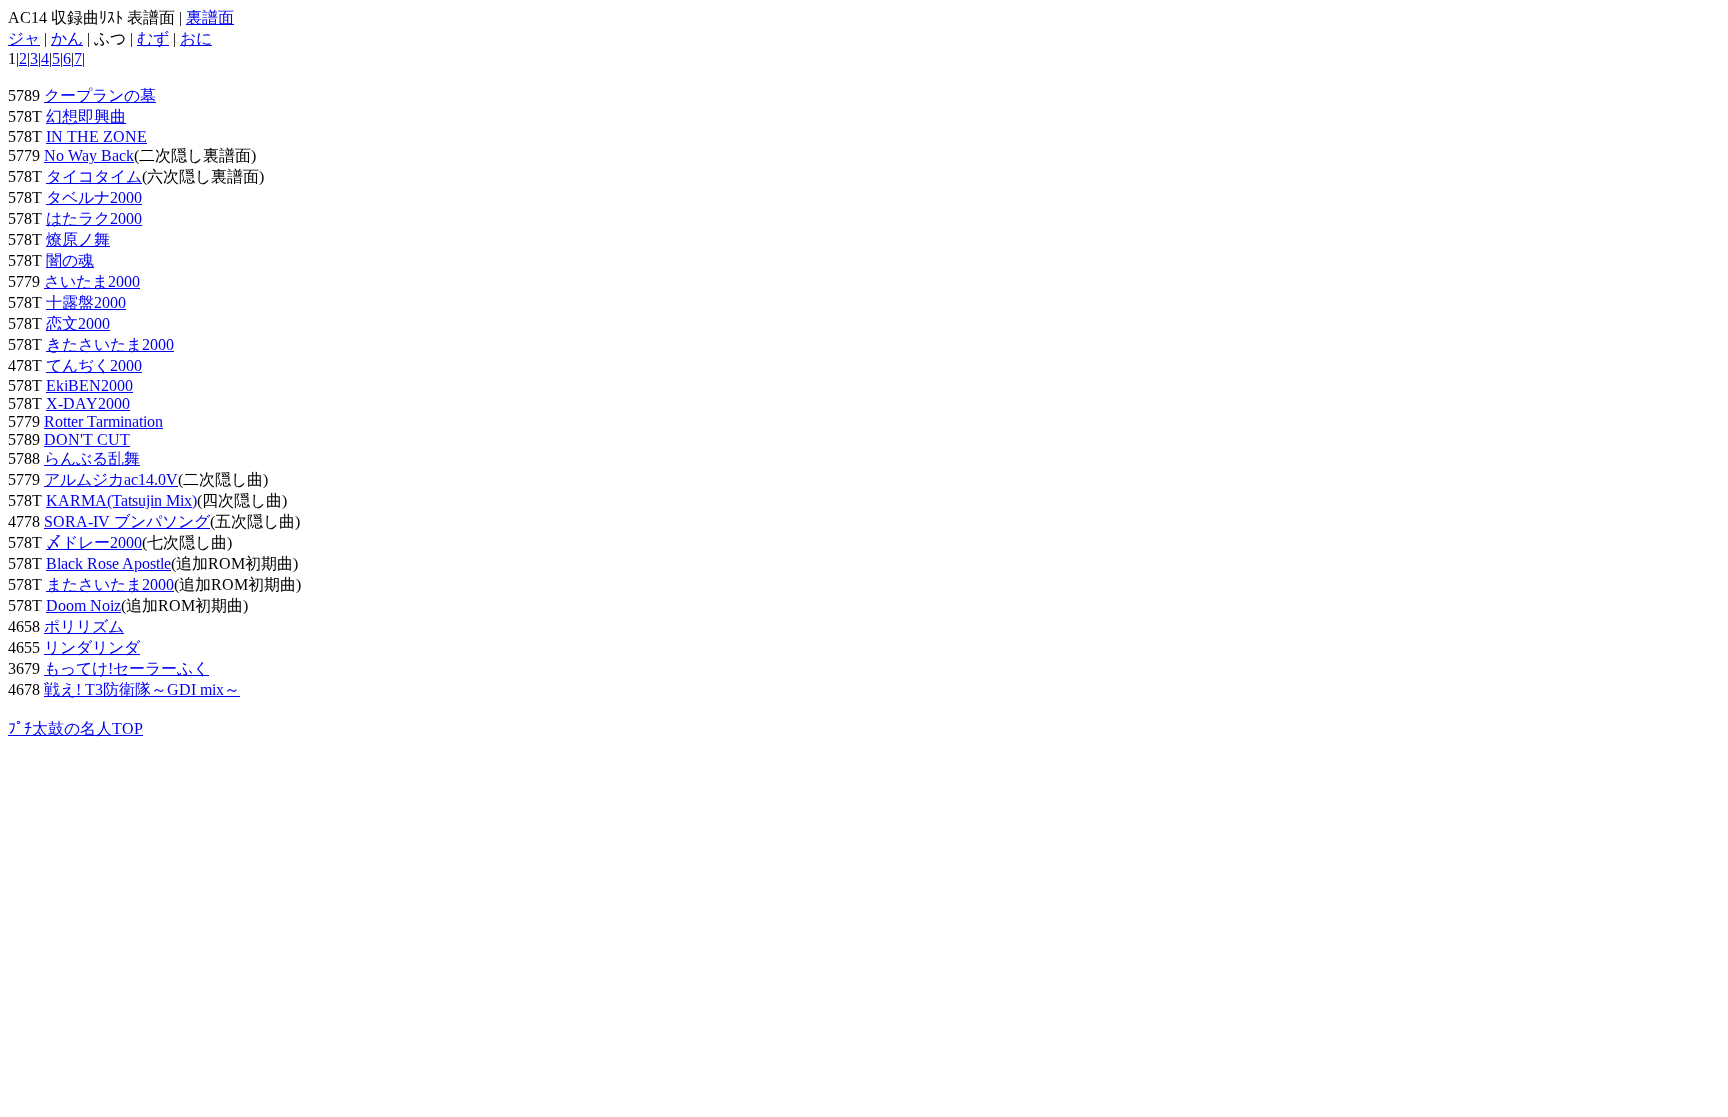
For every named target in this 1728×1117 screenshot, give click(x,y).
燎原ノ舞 (78, 239)
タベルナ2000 (94, 197)
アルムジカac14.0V (111, 479)
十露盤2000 (86, 302)
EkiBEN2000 (89, 385)
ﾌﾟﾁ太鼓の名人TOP (75, 728)
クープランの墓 (100, 95)
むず (153, 38)
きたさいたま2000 (110, 344)
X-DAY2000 (88, 403)
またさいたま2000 (110, 584)
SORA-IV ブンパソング (127, 521)
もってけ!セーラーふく (126, 668)
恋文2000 (78, 323)
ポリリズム (84, 626)
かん (67, 38)
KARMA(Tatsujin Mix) (121, 500)
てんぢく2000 (94, 365)
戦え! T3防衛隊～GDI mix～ (142, 689)
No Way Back (89, 155)
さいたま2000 (92, 281)
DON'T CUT (87, 439)
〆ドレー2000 (94, 542)
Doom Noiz (83, 605)
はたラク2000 (94, 218)
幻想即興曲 (86, 116)
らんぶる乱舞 (92, 458)
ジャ (24, 38)
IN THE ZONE (96, 136)
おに (196, 38)
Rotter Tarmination (103, 421)
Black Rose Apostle (108, 563)
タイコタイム (94, 176)
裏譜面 (210, 17)
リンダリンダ (92, 647)
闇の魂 (70, 260)
